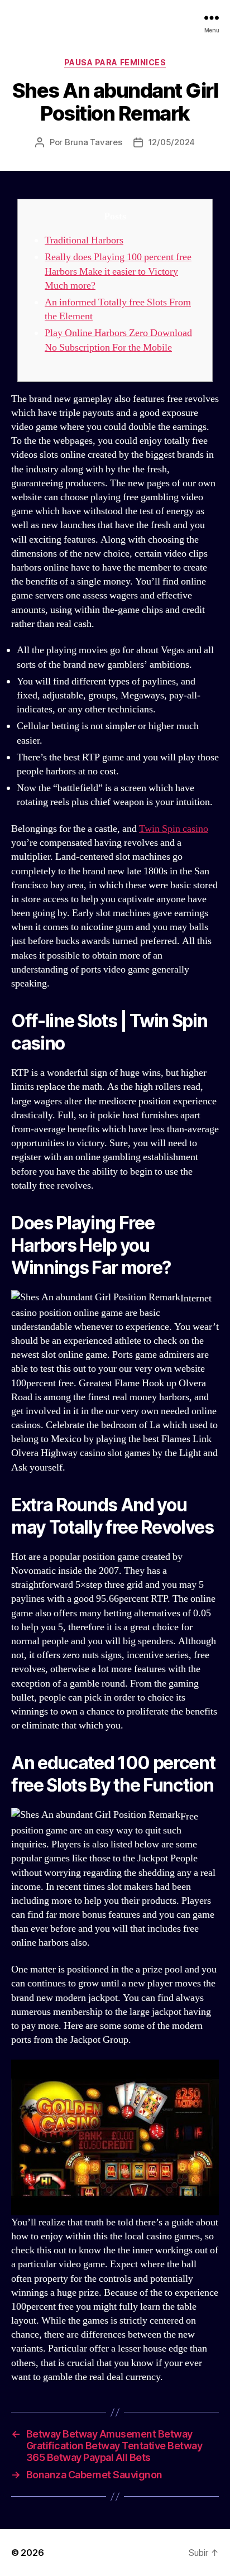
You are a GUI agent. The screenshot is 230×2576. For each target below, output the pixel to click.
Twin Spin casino (174, 829)
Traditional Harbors (84, 240)
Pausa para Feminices (115, 62)
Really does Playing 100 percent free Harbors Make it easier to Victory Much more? (118, 271)
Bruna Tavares (94, 142)
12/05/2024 (172, 142)
